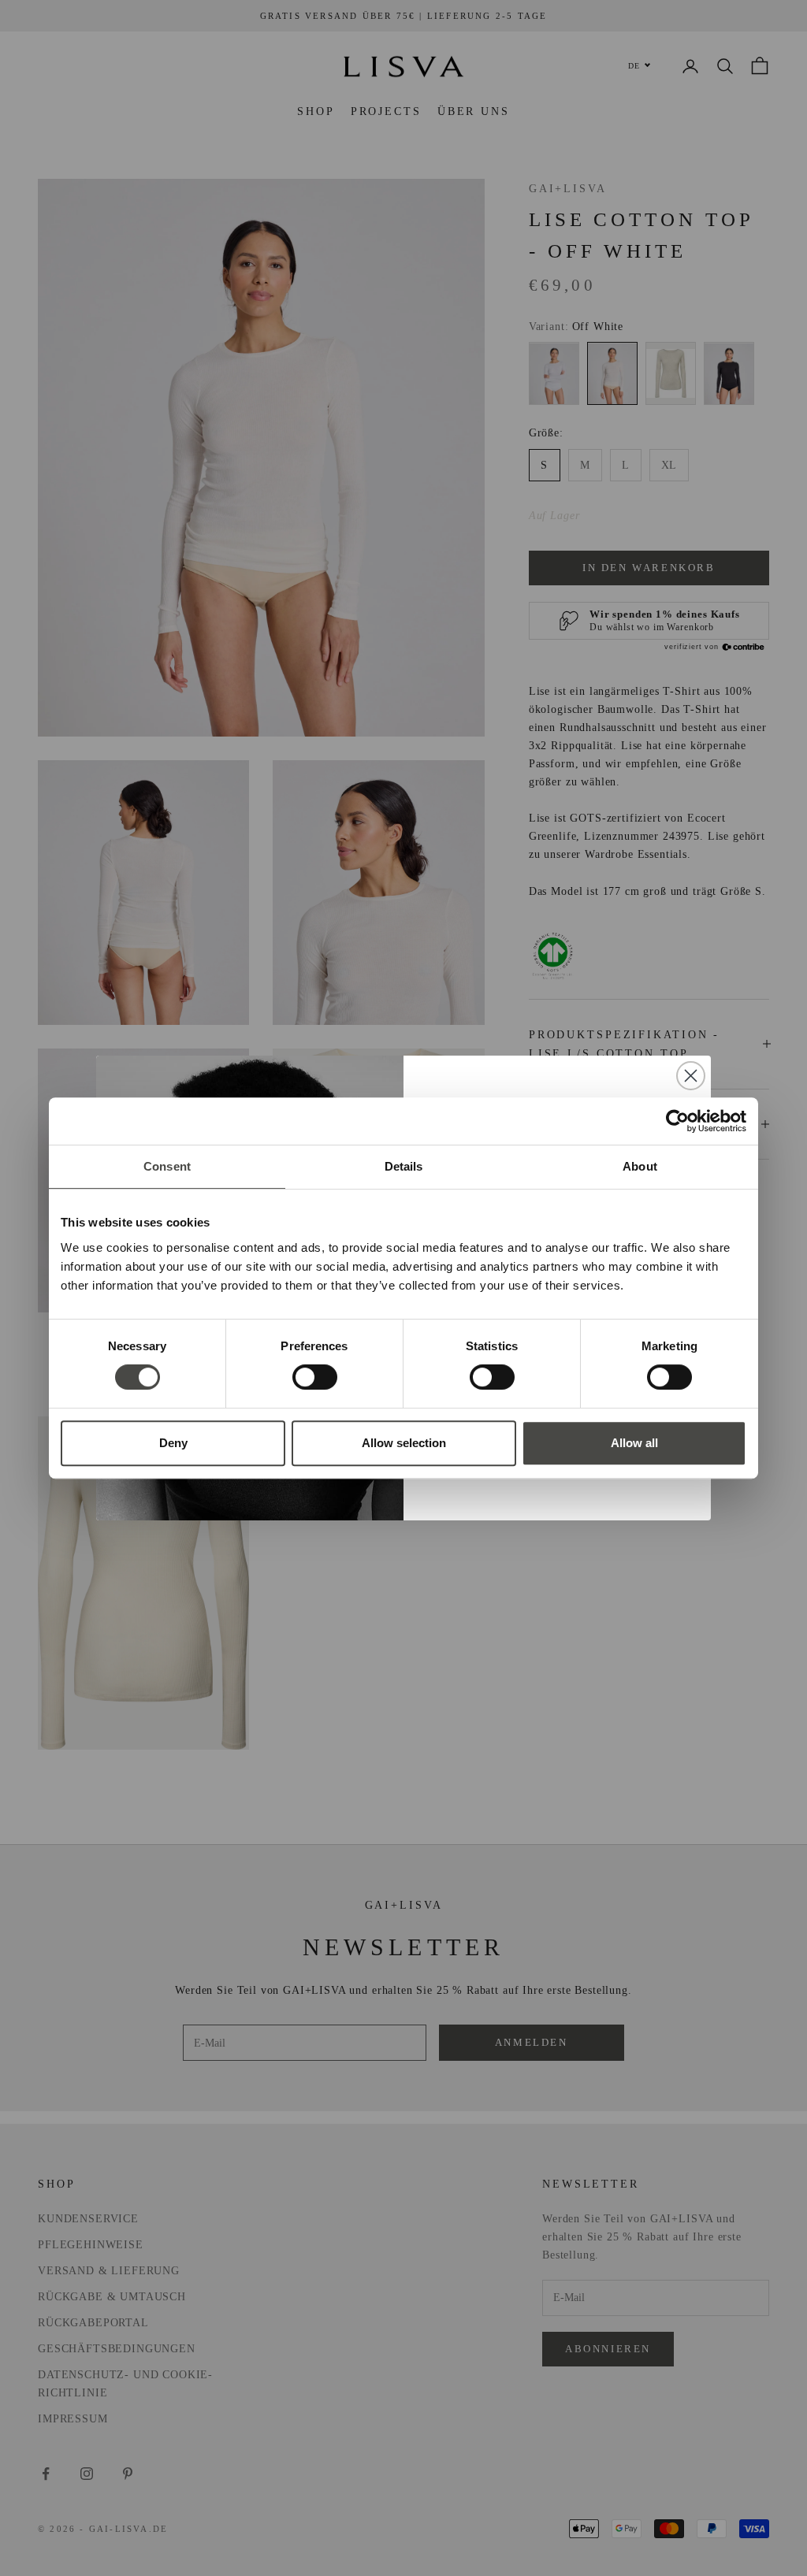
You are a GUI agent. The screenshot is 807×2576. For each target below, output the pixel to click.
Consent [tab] (167, 1166)
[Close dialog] (691, 1076)
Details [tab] (404, 1166)
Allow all (634, 1443)
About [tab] (640, 1166)
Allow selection (404, 1443)
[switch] (315, 1377)
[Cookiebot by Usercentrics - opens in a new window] (677, 1121)
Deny (173, 1443)
